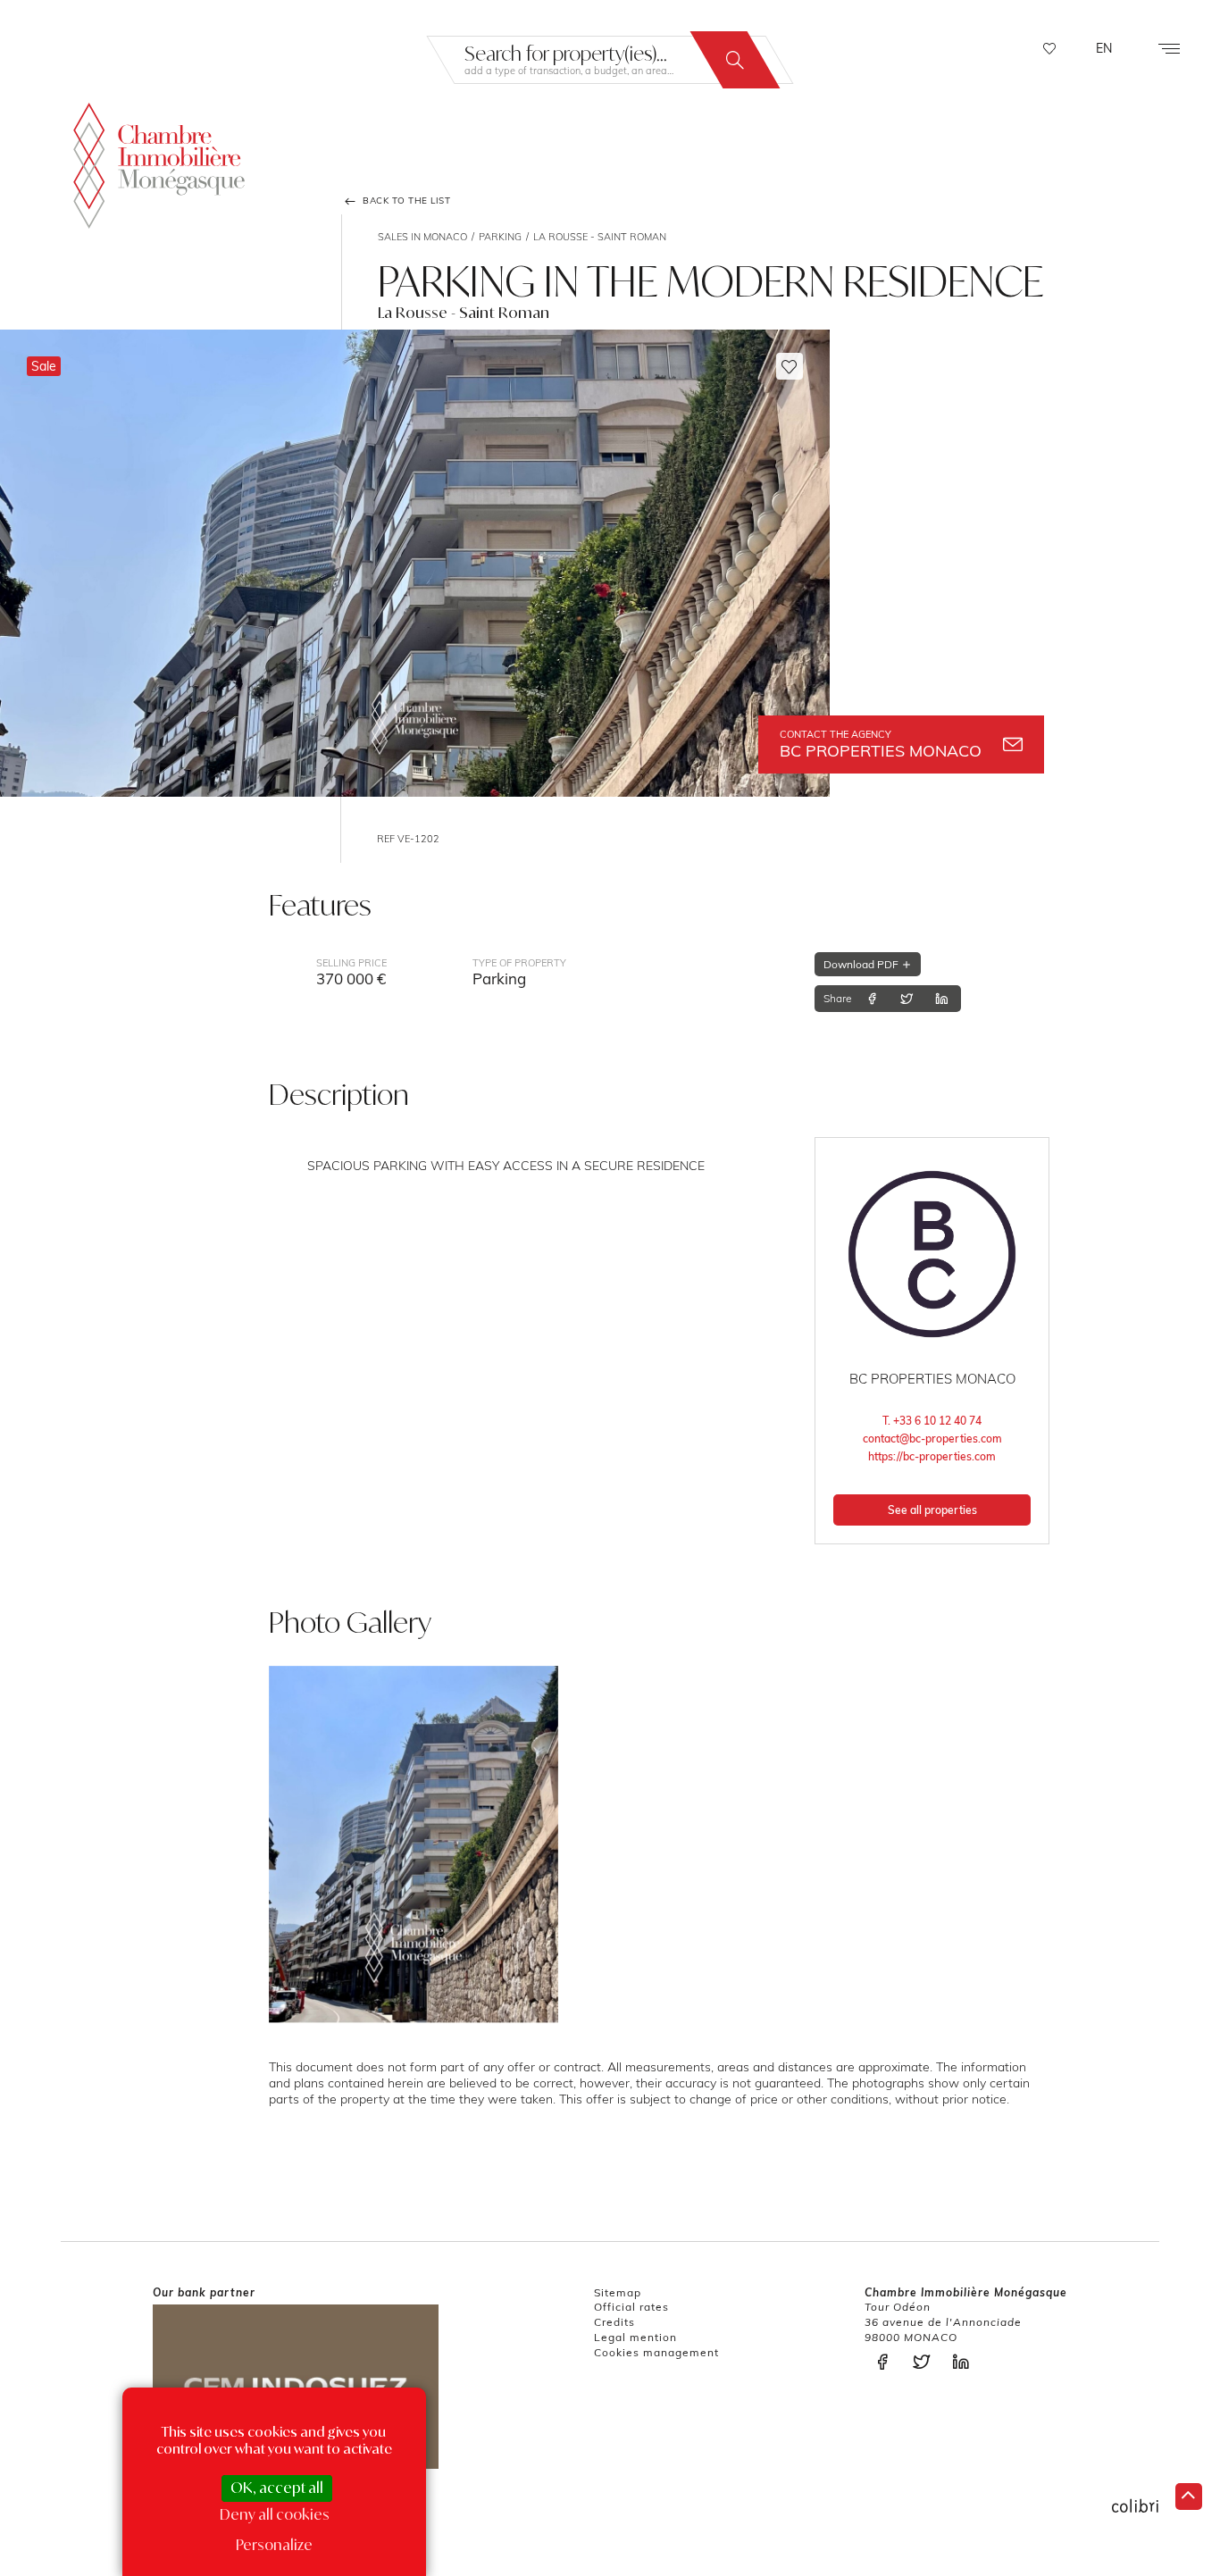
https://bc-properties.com (932, 1456)
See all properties (932, 1510)
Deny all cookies (275, 2514)
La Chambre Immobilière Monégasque (159, 166)
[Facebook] (872, 999)
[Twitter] (907, 999)
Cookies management (656, 2352)
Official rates (631, 2307)
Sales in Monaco (422, 237)
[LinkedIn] (941, 999)
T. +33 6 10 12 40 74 (932, 1421)
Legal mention (635, 2337)
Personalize (274, 2545)
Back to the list (405, 201)
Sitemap (618, 2292)
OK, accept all (277, 2488)
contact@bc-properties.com (932, 1439)
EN (1104, 48)
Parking (500, 237)
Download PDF (862, 964)
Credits (614, 2322)
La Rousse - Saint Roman (600, 237)
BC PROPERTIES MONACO (881, 744)
